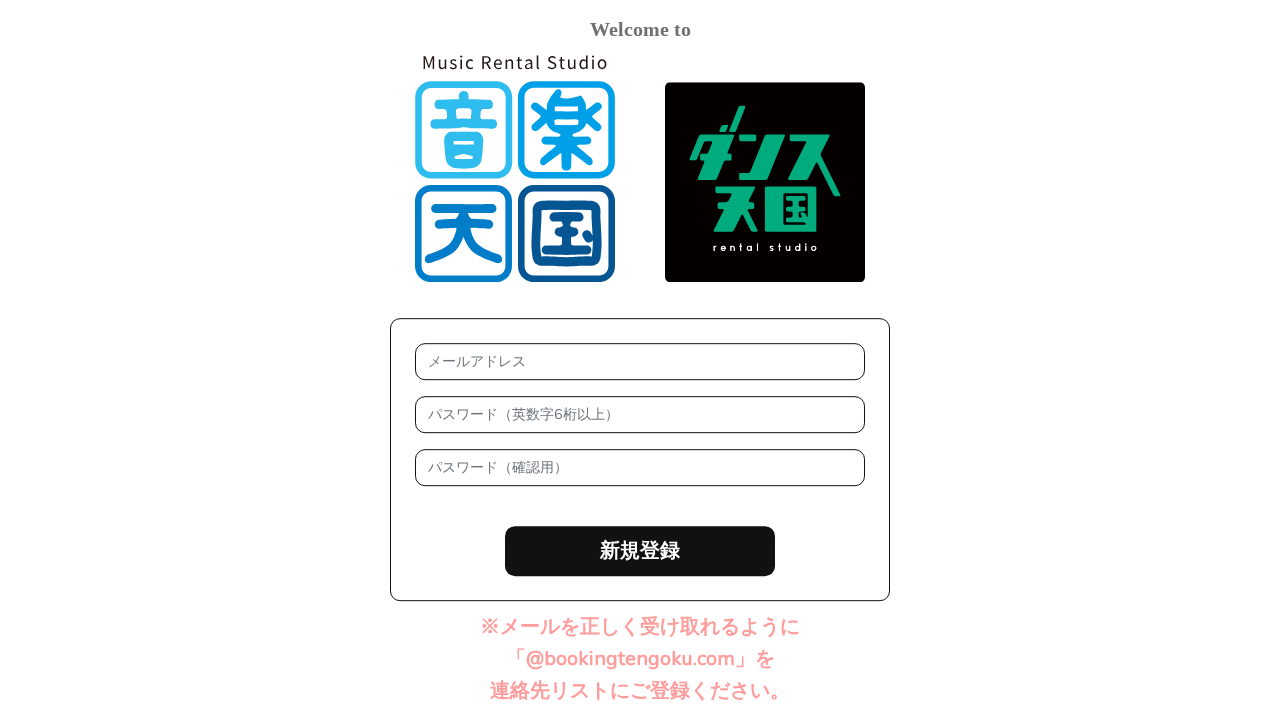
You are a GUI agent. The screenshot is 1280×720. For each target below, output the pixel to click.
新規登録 (640, 550)
